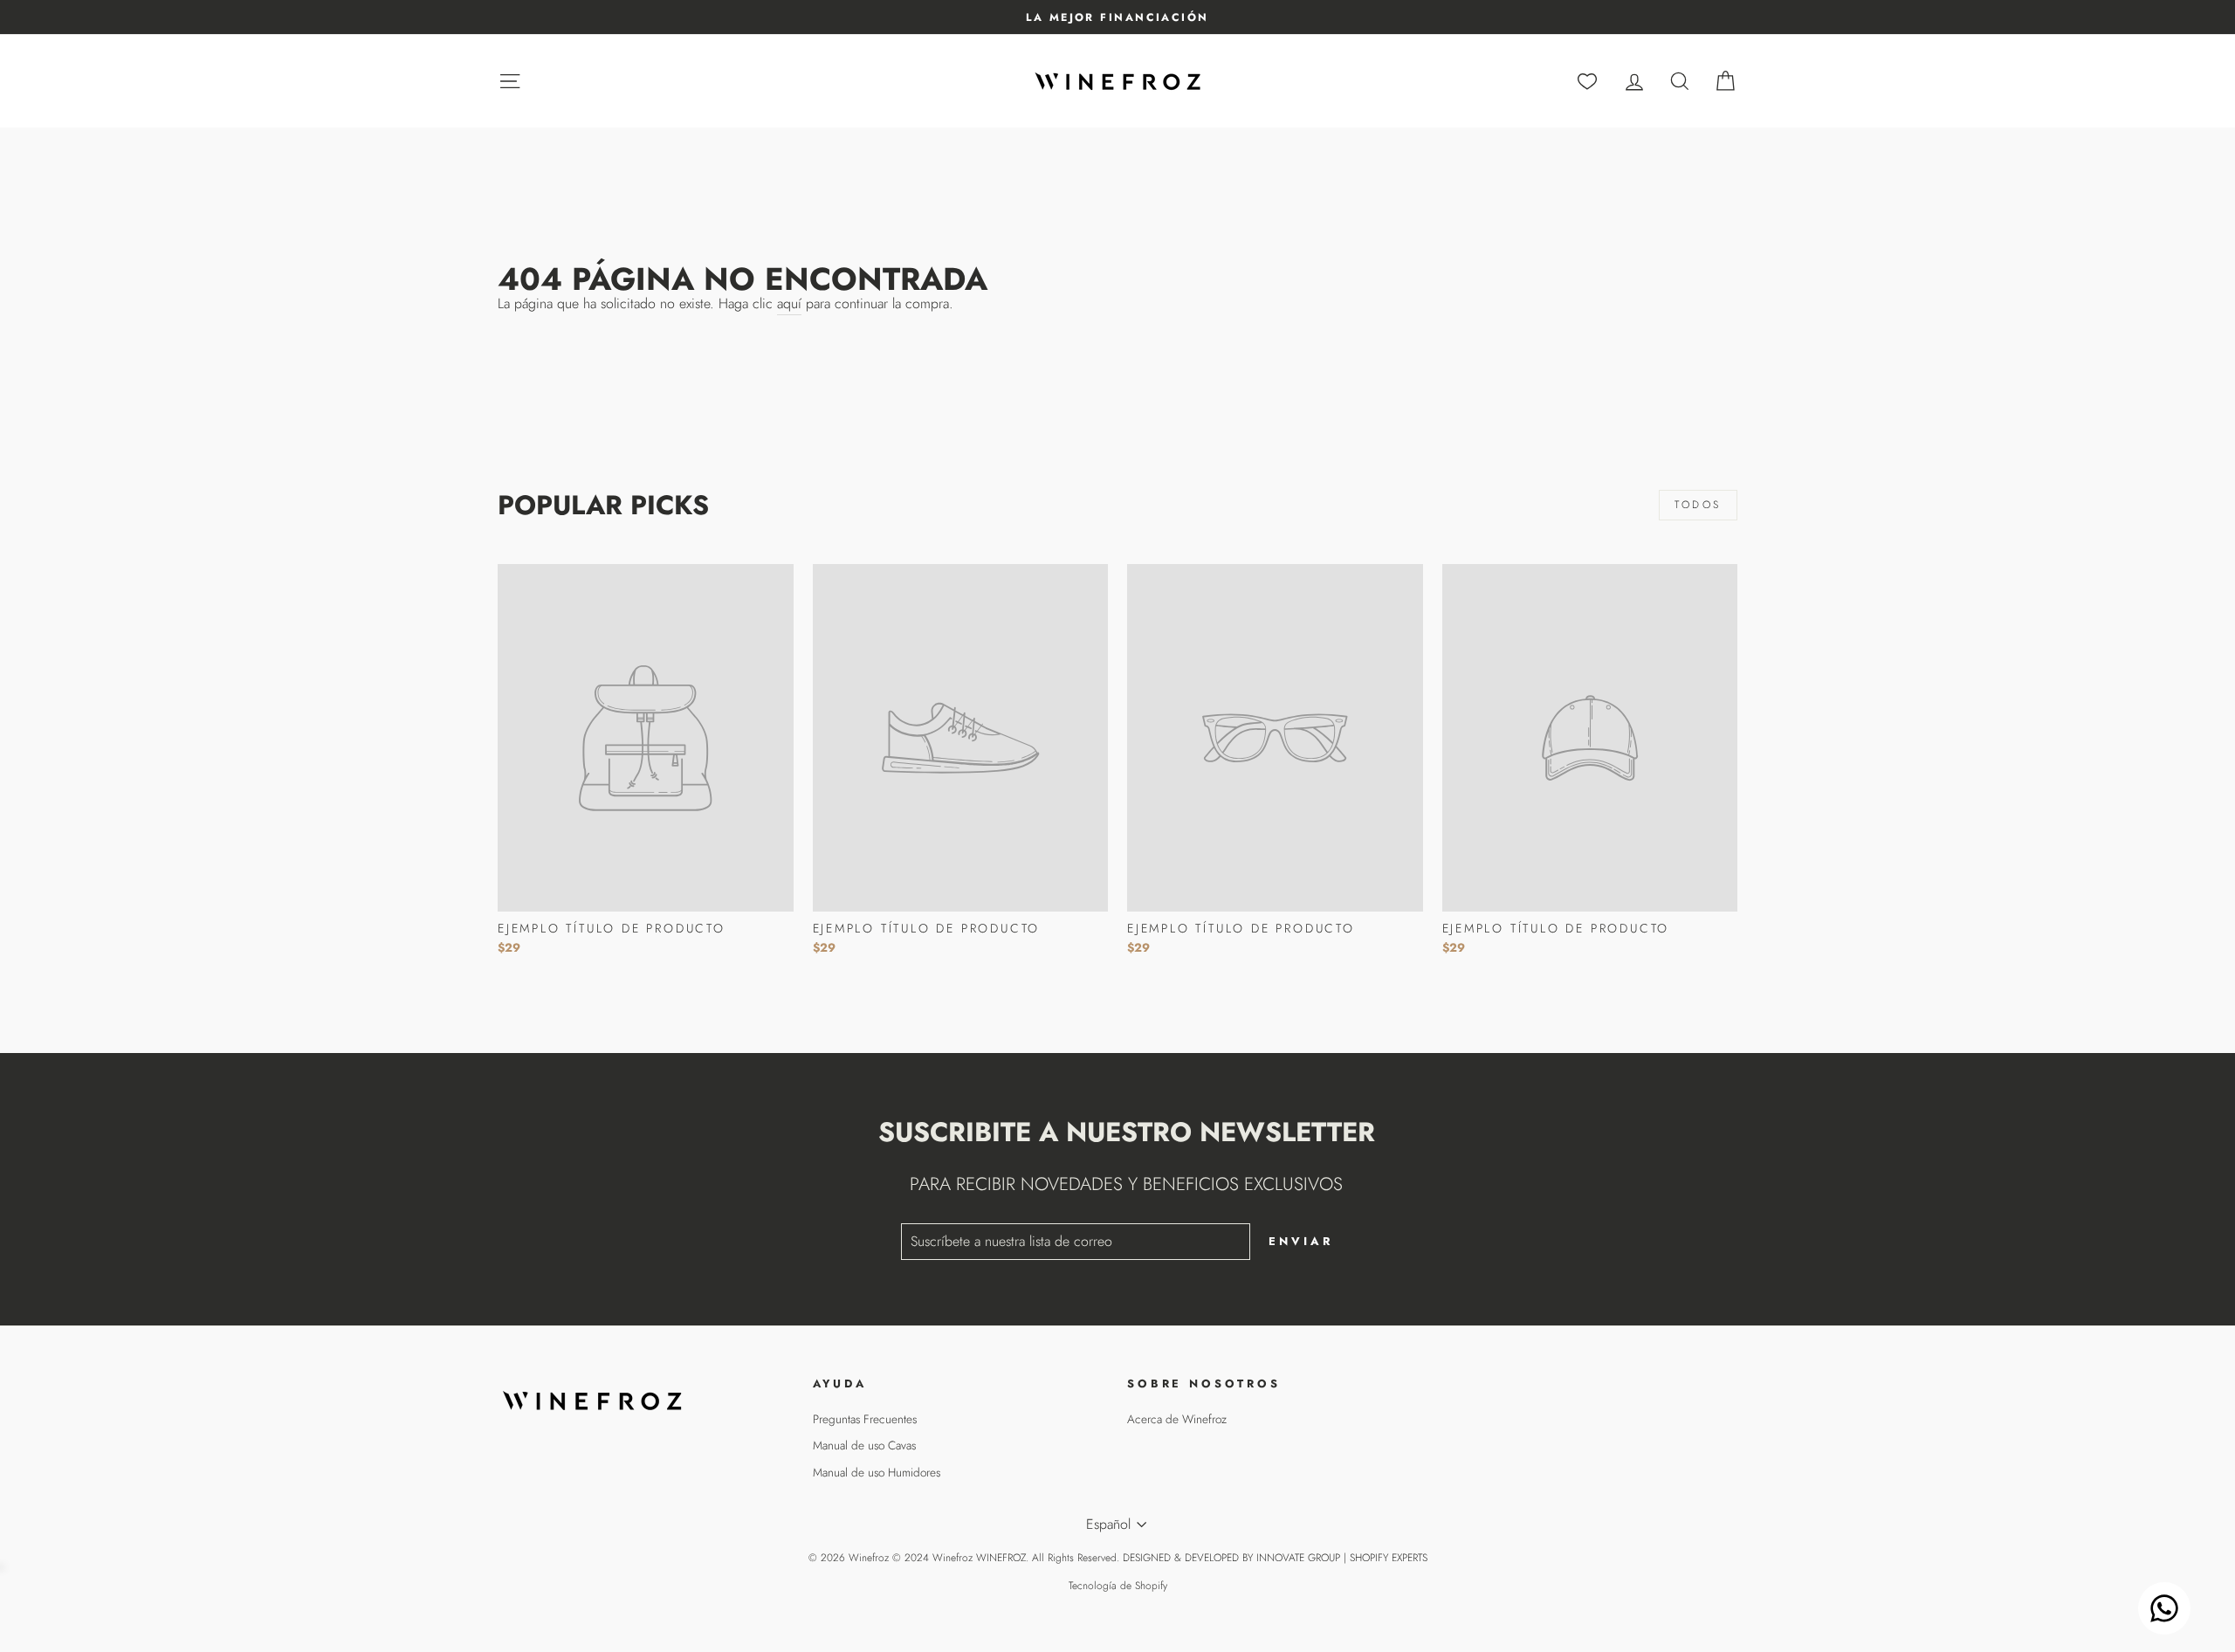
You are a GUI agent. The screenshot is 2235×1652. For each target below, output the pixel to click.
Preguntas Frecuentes (865, 1419)
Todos (1698, 505)
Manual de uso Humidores (877, 1472)
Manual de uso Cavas (864, 1445)
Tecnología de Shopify (1118, 1586)
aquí (789, 304)
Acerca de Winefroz (1177, 1419)
